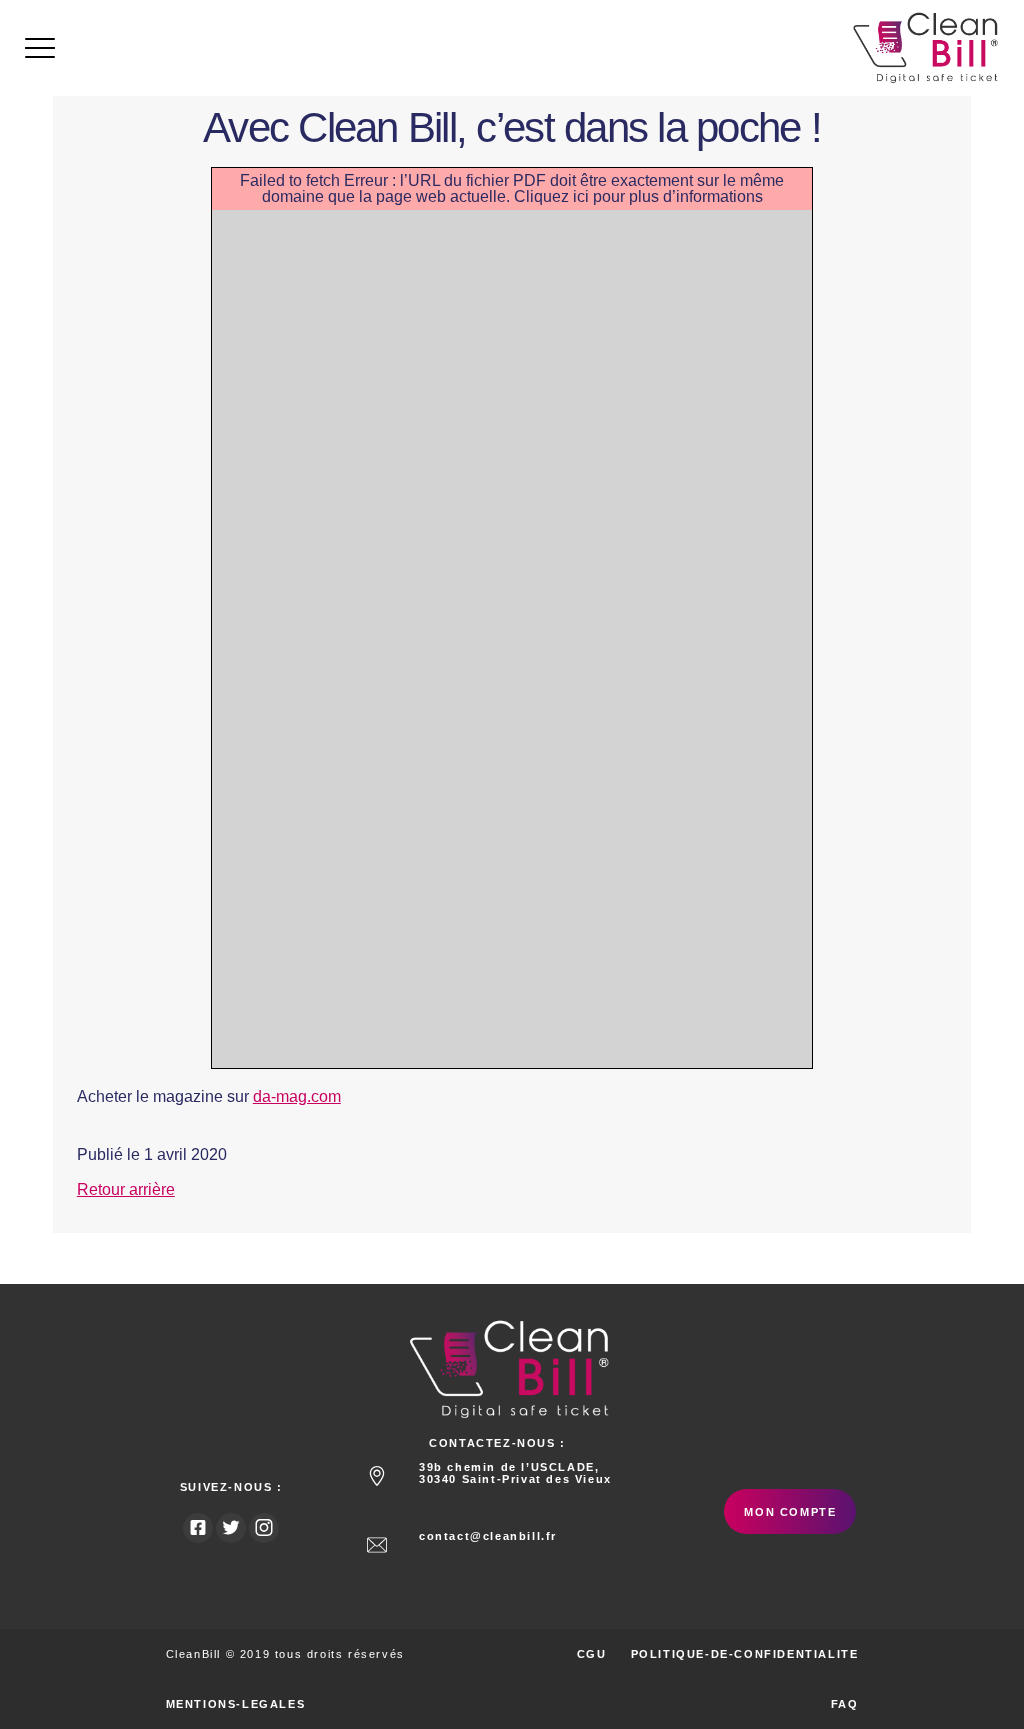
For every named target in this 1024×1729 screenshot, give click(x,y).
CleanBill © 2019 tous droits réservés (285, 1654)
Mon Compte (790, 1512)
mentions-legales (236, 1704)
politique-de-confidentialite (745, 1654)
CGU (592, 1654)
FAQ (845, 1704)
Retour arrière (126, 1189)
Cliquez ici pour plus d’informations (638, 196)
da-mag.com (297, 1096)
